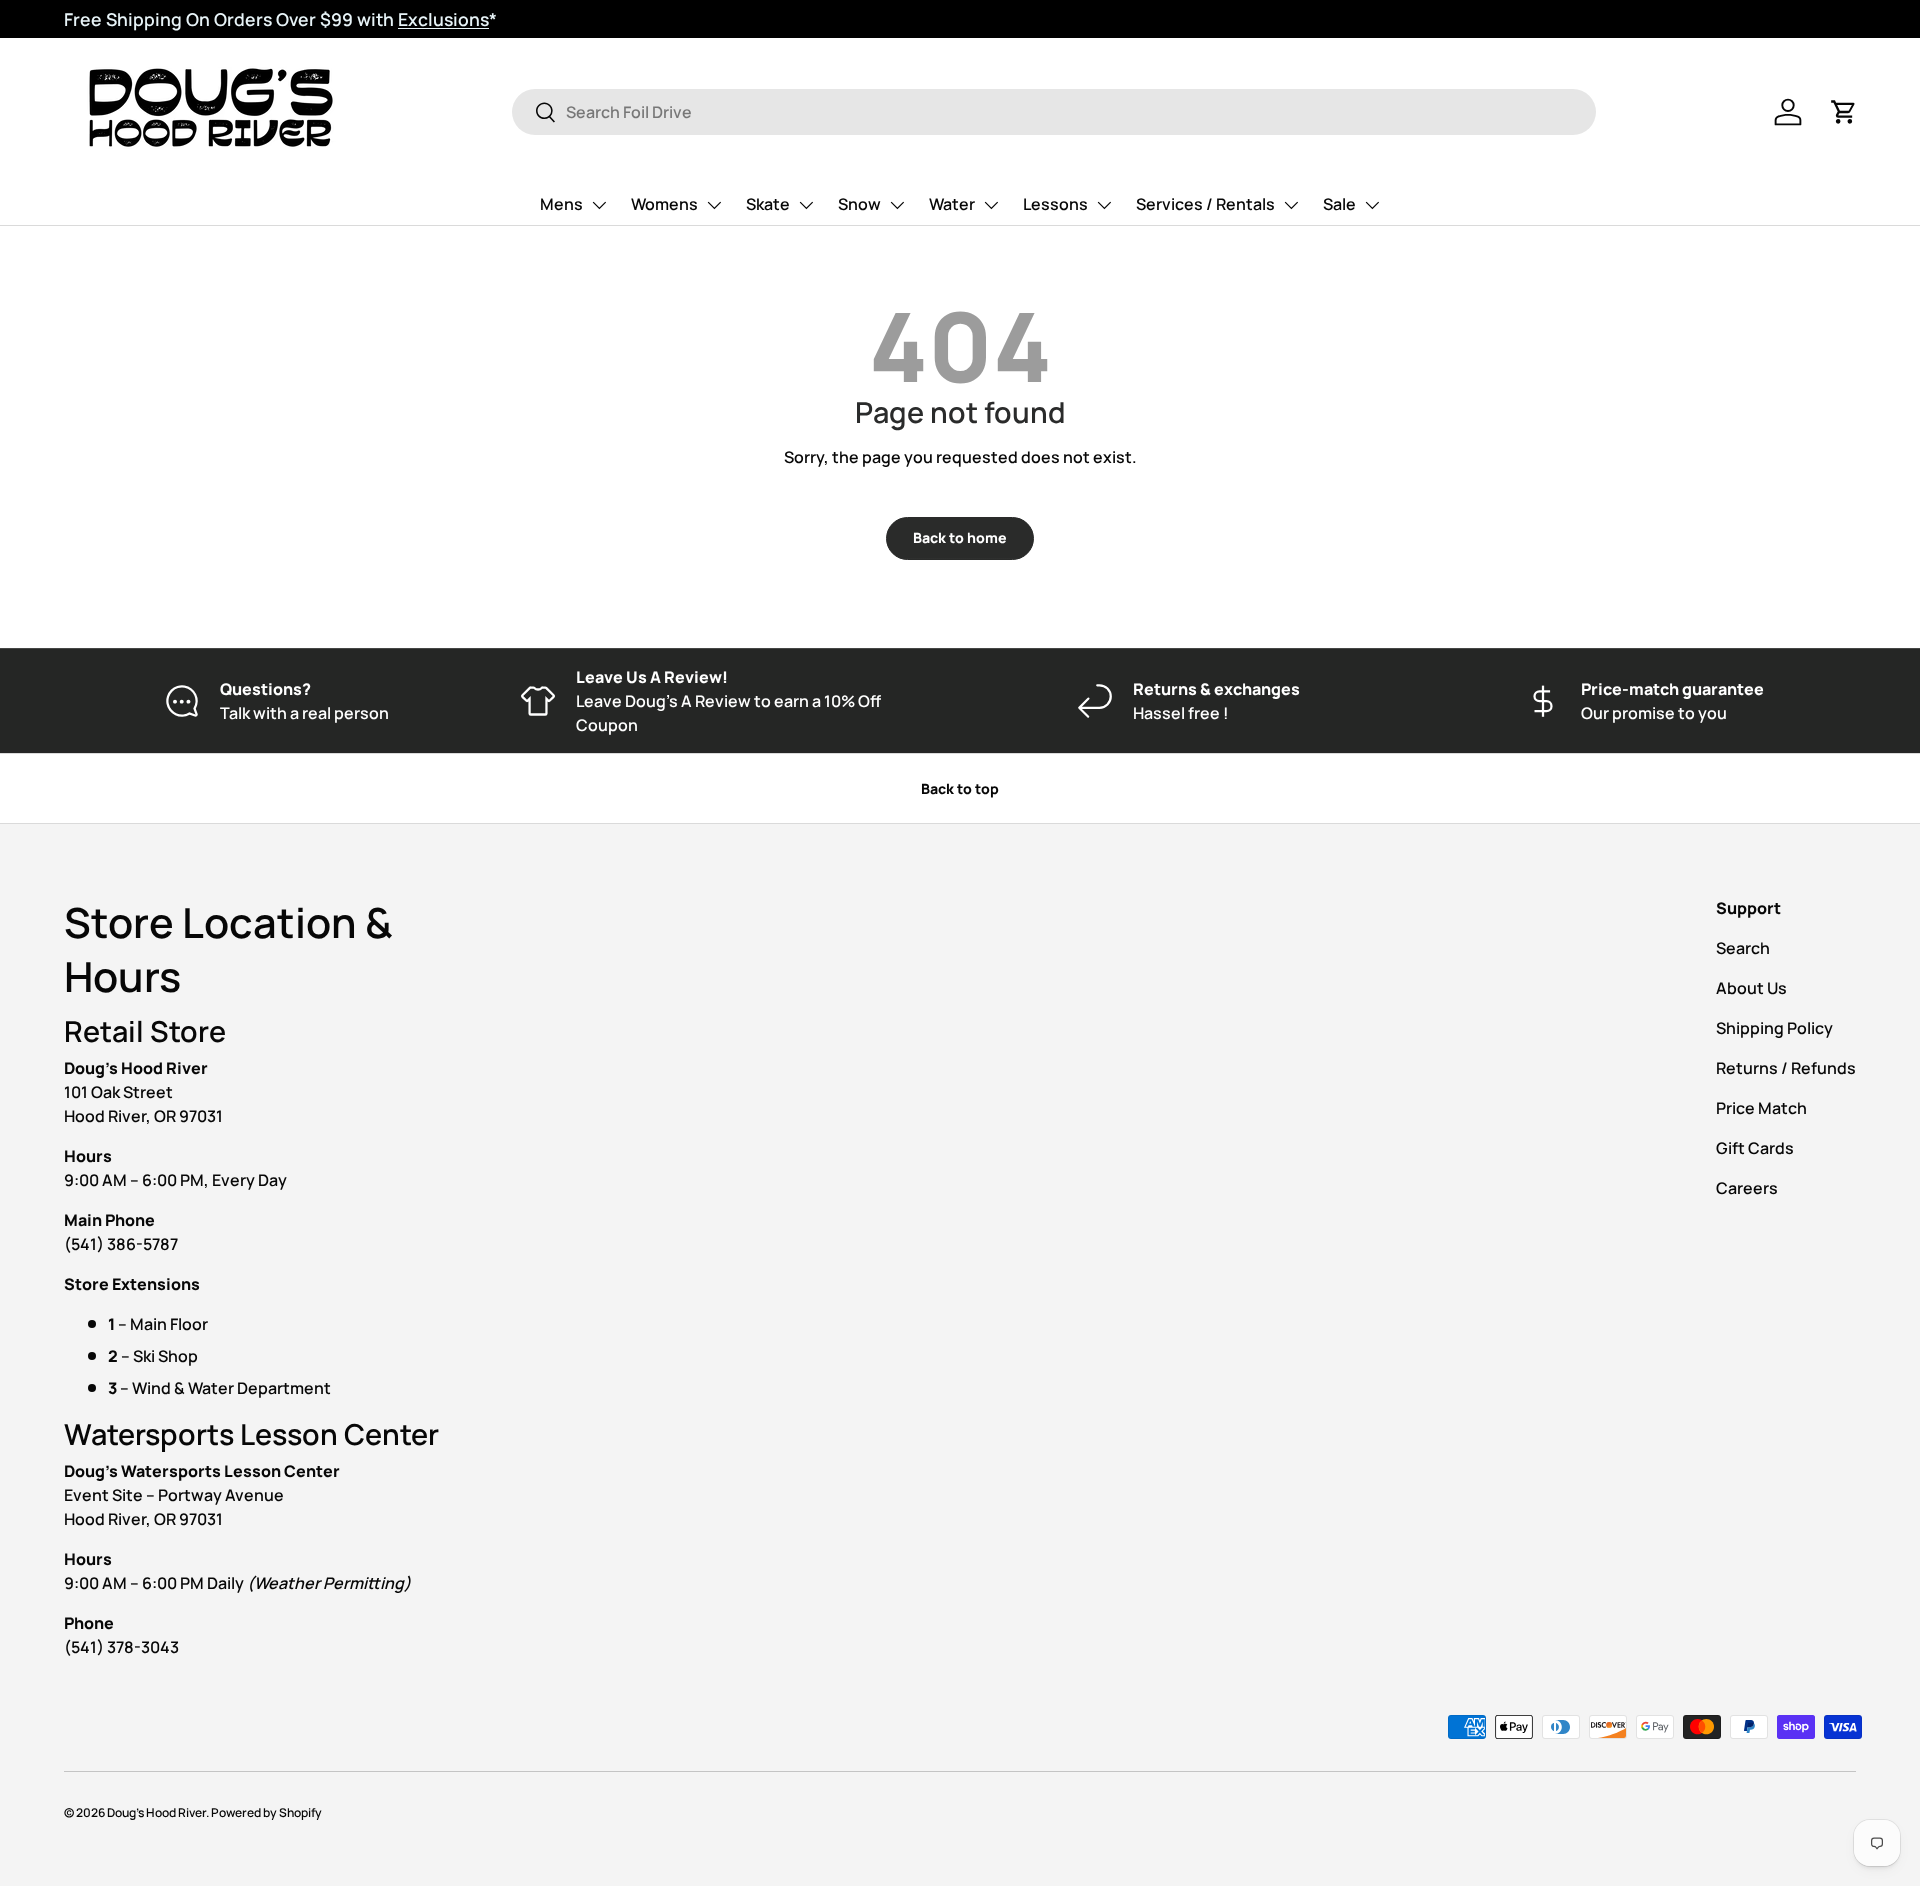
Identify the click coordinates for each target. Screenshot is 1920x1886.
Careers (1747, 1188)
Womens (664, 204)
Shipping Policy (1774, 1028)
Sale (1339, 204)
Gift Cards (1755, 1148)
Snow (859, 204)
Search (1743, 948)
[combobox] (1054, 112)
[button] (1844, 112)
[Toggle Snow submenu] (897, 205)
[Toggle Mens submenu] (599, 205)
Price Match (1761, 1108)
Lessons (1055, 204)
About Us (1751, 988)
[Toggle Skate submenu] (806, 205)
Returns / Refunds (1786, 1068)
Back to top (960, 788)
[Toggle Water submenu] (991, 205)
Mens (561, 204)
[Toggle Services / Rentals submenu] (1291, 205)
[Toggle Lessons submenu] (1104, 205)
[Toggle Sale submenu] (1372, 205)
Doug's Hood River (156, 1812)
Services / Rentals (1205, 204)
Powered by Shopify (266, 1812)
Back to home (960, 537)
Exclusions (443, 19)
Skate (768, 204)
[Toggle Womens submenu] (714, 205)
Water (952, 204)
